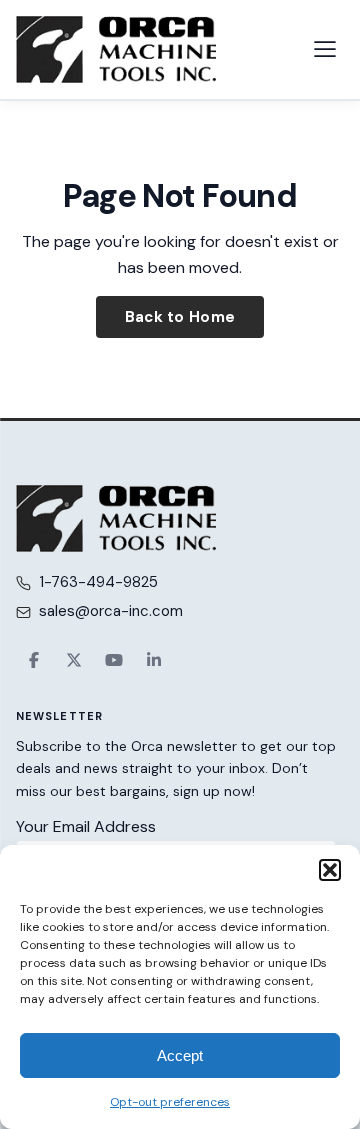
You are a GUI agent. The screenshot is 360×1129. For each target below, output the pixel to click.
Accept (180, 1055)
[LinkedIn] (154, 660)
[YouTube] (114, 660)
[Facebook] (34, 660)
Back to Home (180, 317)
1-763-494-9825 (98, 582)
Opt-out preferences (170, 1102)
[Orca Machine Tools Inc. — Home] (116, 49)
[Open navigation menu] (325, 49)
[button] (330, 870)
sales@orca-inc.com (111, 611)
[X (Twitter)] (74, 660)
